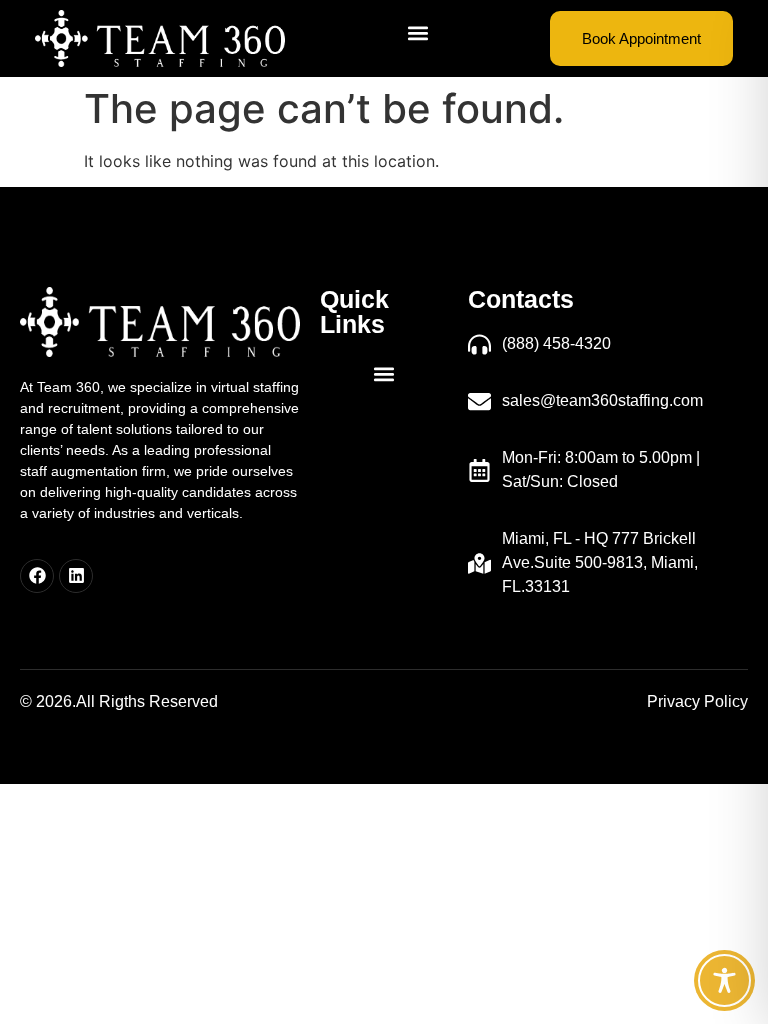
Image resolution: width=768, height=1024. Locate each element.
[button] (417, 33)
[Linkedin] (76, 576)
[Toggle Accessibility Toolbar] (724, 980)
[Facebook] (37, 576)
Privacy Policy (697, 701)
